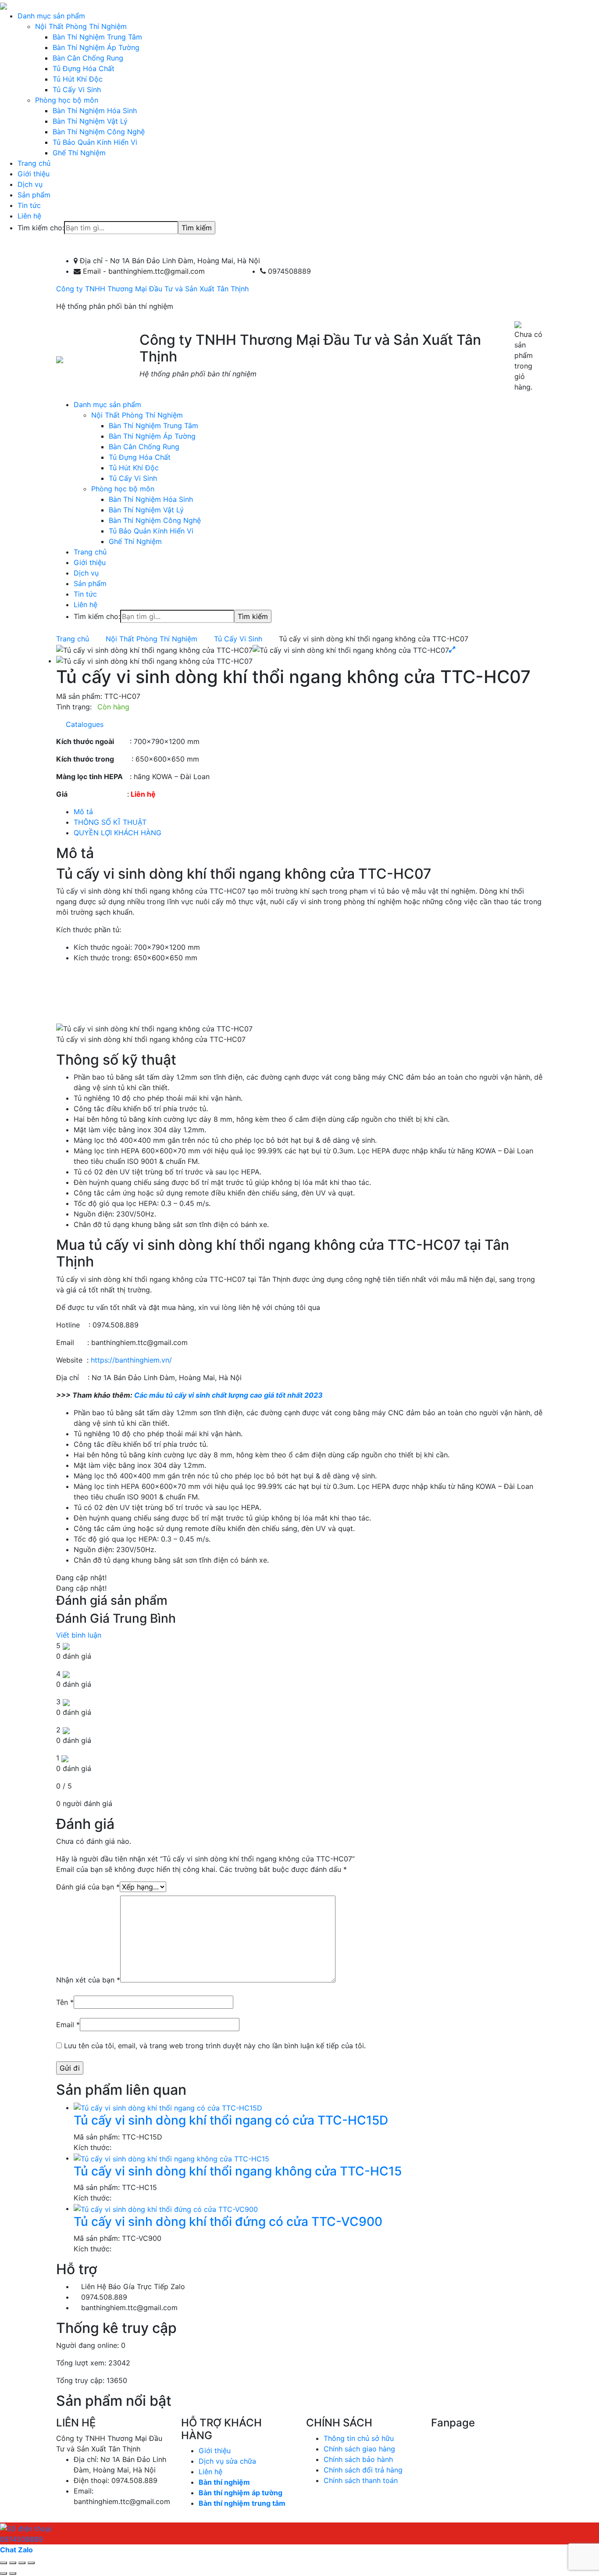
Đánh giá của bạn (88, 1887)
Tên (65, 2002)
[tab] (308, 812)
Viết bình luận (79, 1635)
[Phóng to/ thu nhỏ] (31, 2563)
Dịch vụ (30, 184)
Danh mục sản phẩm (51, 16)
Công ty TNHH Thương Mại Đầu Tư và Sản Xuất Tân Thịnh (152, 289)
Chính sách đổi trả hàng (363, 2470)
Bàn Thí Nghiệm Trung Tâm (97, 37)
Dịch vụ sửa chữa (227, 2461)
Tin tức (29, 205)
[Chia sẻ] (13, 2563)
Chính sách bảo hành (358, 2459)
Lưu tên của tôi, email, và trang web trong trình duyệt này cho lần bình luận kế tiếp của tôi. (215, 2046)
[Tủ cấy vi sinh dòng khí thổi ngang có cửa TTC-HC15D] (168, 2107)
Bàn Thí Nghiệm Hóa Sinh (95, 111)
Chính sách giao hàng (359, 2449)
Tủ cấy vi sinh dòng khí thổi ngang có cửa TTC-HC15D (231, 2120)
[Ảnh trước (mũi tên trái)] (4, 2573)
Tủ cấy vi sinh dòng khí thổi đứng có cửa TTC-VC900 (228, 2222)
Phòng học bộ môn (67, 100)
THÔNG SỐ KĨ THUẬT (110, 822)
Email (68, 2025)
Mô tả (83, 812)
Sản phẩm (34, 195)
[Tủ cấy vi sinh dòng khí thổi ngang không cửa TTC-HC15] (171, 2158)
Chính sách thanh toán (361, 2480)
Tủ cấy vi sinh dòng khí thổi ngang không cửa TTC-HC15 (238, 2171)
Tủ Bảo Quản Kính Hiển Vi (95, 142)
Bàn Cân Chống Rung (88, 58)
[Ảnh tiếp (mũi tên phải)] (13, 2573)
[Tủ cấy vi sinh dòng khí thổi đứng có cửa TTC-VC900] (166, 2208)
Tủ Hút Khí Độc (78, 79)
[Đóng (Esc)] (4, 2563)
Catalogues (82, 724)
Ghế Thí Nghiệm (79, 153)
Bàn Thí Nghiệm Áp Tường (96, 47)
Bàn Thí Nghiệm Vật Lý (90, 121)
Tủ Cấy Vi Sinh (77, 89)
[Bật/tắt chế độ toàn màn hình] (22, 2563)
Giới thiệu (34, 174)
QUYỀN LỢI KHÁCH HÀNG (118, 833)
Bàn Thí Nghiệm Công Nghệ (99, 132)
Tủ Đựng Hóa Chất (84, 68)
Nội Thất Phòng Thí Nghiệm (81, 26)
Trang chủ (34, 163)
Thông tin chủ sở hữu (359, 2438)
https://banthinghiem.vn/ (131, 1360)
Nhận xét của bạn (88, 1980)
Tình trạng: (74, 707)
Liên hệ (29, 216)
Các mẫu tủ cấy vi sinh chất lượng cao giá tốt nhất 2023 (228, 1395)
